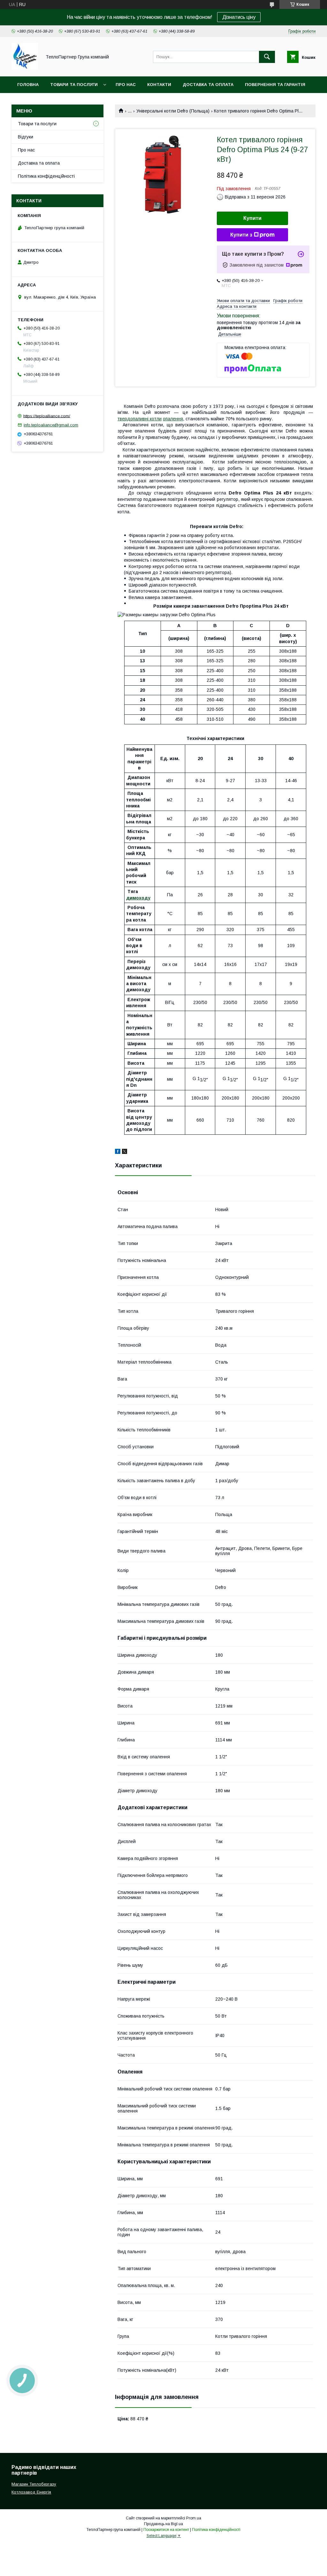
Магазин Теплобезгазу (34, 2484)
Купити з (241, 235)
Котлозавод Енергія (31, 2492)
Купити (252, 218)
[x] (125, 1152)
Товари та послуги (74, 85)
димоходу (138, 898)
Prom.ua (194, 2518)
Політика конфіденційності (46, 176)
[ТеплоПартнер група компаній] (25, 68)
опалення (173, 419)
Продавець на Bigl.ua (163, 2524)
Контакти (159, 85)
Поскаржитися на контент (166, 2530)
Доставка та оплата (208, 85)
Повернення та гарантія (275, 85)
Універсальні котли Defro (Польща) (173, 111)
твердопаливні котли (140, 419)
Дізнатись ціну (239, 17)
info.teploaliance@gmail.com (51, 425)
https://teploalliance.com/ (47, 416)
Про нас (126, 85)
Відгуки (26, 137)
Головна (28, 85)
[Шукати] (267, 57)
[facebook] (118, 1152)
